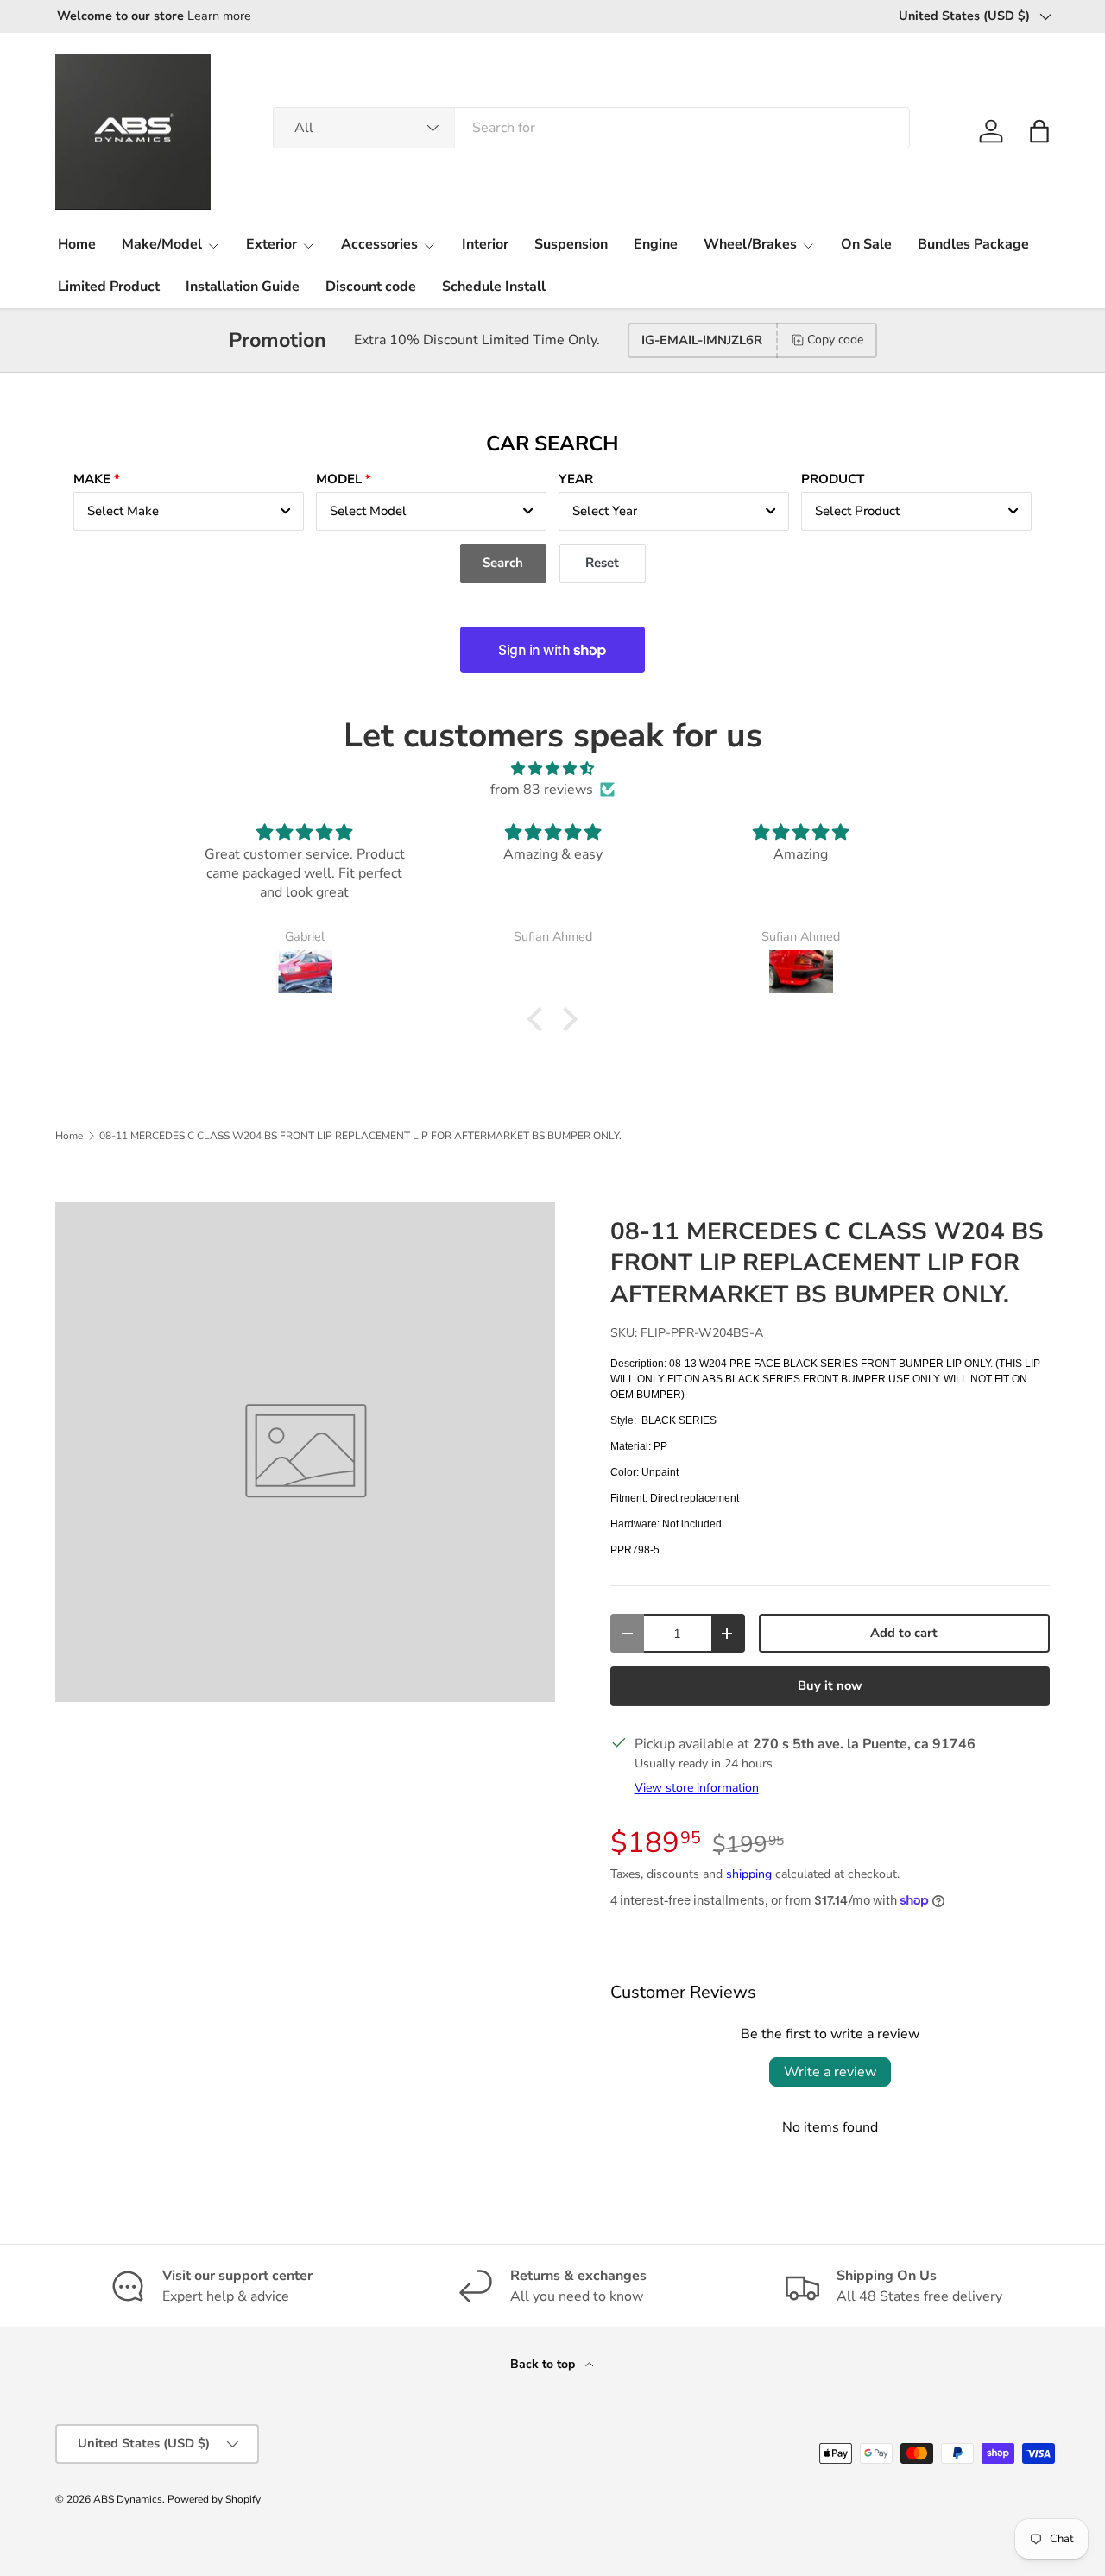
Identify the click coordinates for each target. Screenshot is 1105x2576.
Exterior (272, 244)
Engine (656, 244)
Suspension (571, 244)
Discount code (371, 287)
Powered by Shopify (214, 2499)
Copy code (835, 340)
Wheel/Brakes (750, 244)
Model (339, 479)
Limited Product (109, 287)
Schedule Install (494, 287)
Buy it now (830, 1685)
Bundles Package (973, 244)
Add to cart (904, 1633)
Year (576, 479)
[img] (552, 768)
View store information (697, 1788)
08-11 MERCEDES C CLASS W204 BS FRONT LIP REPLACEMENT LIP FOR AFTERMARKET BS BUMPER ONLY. (360, 1136)
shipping (749, 1874)
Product (833, 479)
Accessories (379, 244)
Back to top (544, 2364)
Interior (485, 244)
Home (77, 244)
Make (92, 479)
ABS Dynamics (128, 2499)
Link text (234, 16)
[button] (1039, 131)
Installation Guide (243, 287)
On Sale (866, 244)
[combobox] (591, 128)
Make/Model (162, 244)
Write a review (830, 2072)
